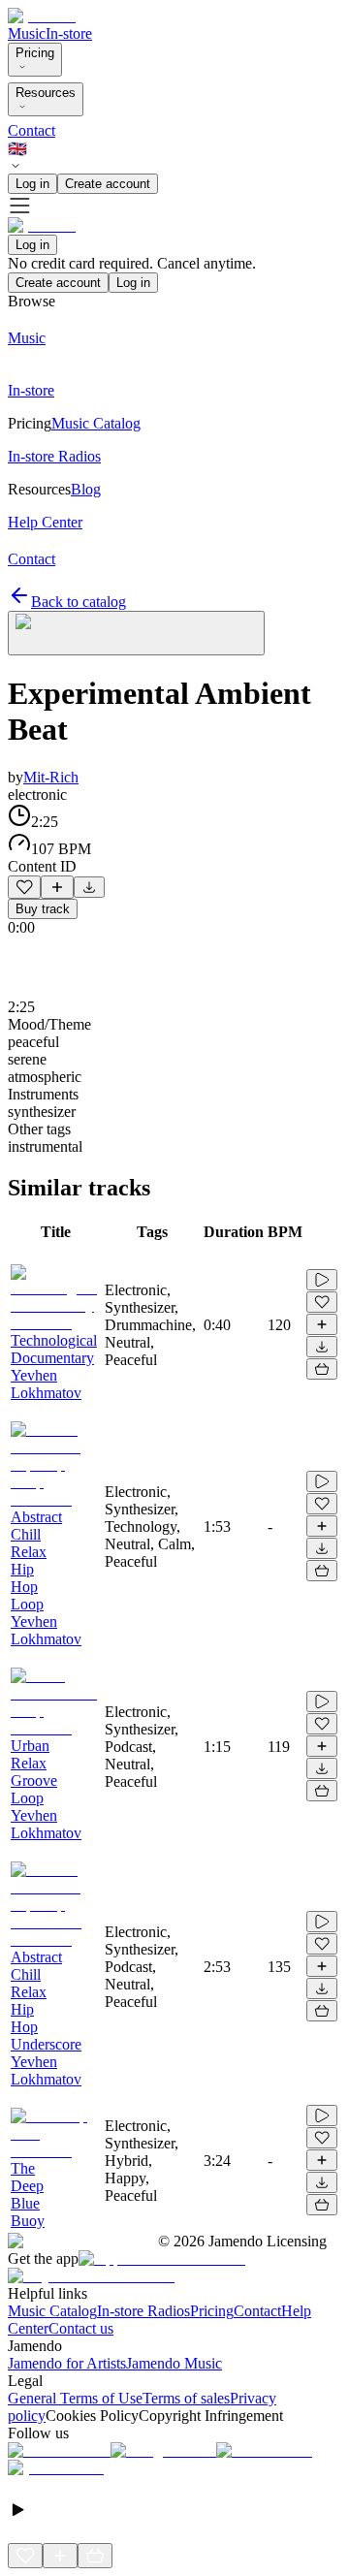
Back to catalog (79, 602)
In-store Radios (143, 2311)
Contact (32, 130)
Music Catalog (52, 2311)
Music (27, 33)
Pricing (35, 53)
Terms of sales (186, 2398)
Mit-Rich (51, 777)
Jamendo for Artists (67, 2363)
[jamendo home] (42, 16)
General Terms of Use (75, 2398)
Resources (46, 93)
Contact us (81, 2328)
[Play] (136, 633)
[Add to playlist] (57, 887)
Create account (108, 184)
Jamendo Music (174, 2363)
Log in (32, 184)
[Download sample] (89, 887)
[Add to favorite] (24, 887)
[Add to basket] (322, 1369)
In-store (69, 33)
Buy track (43, 909)
